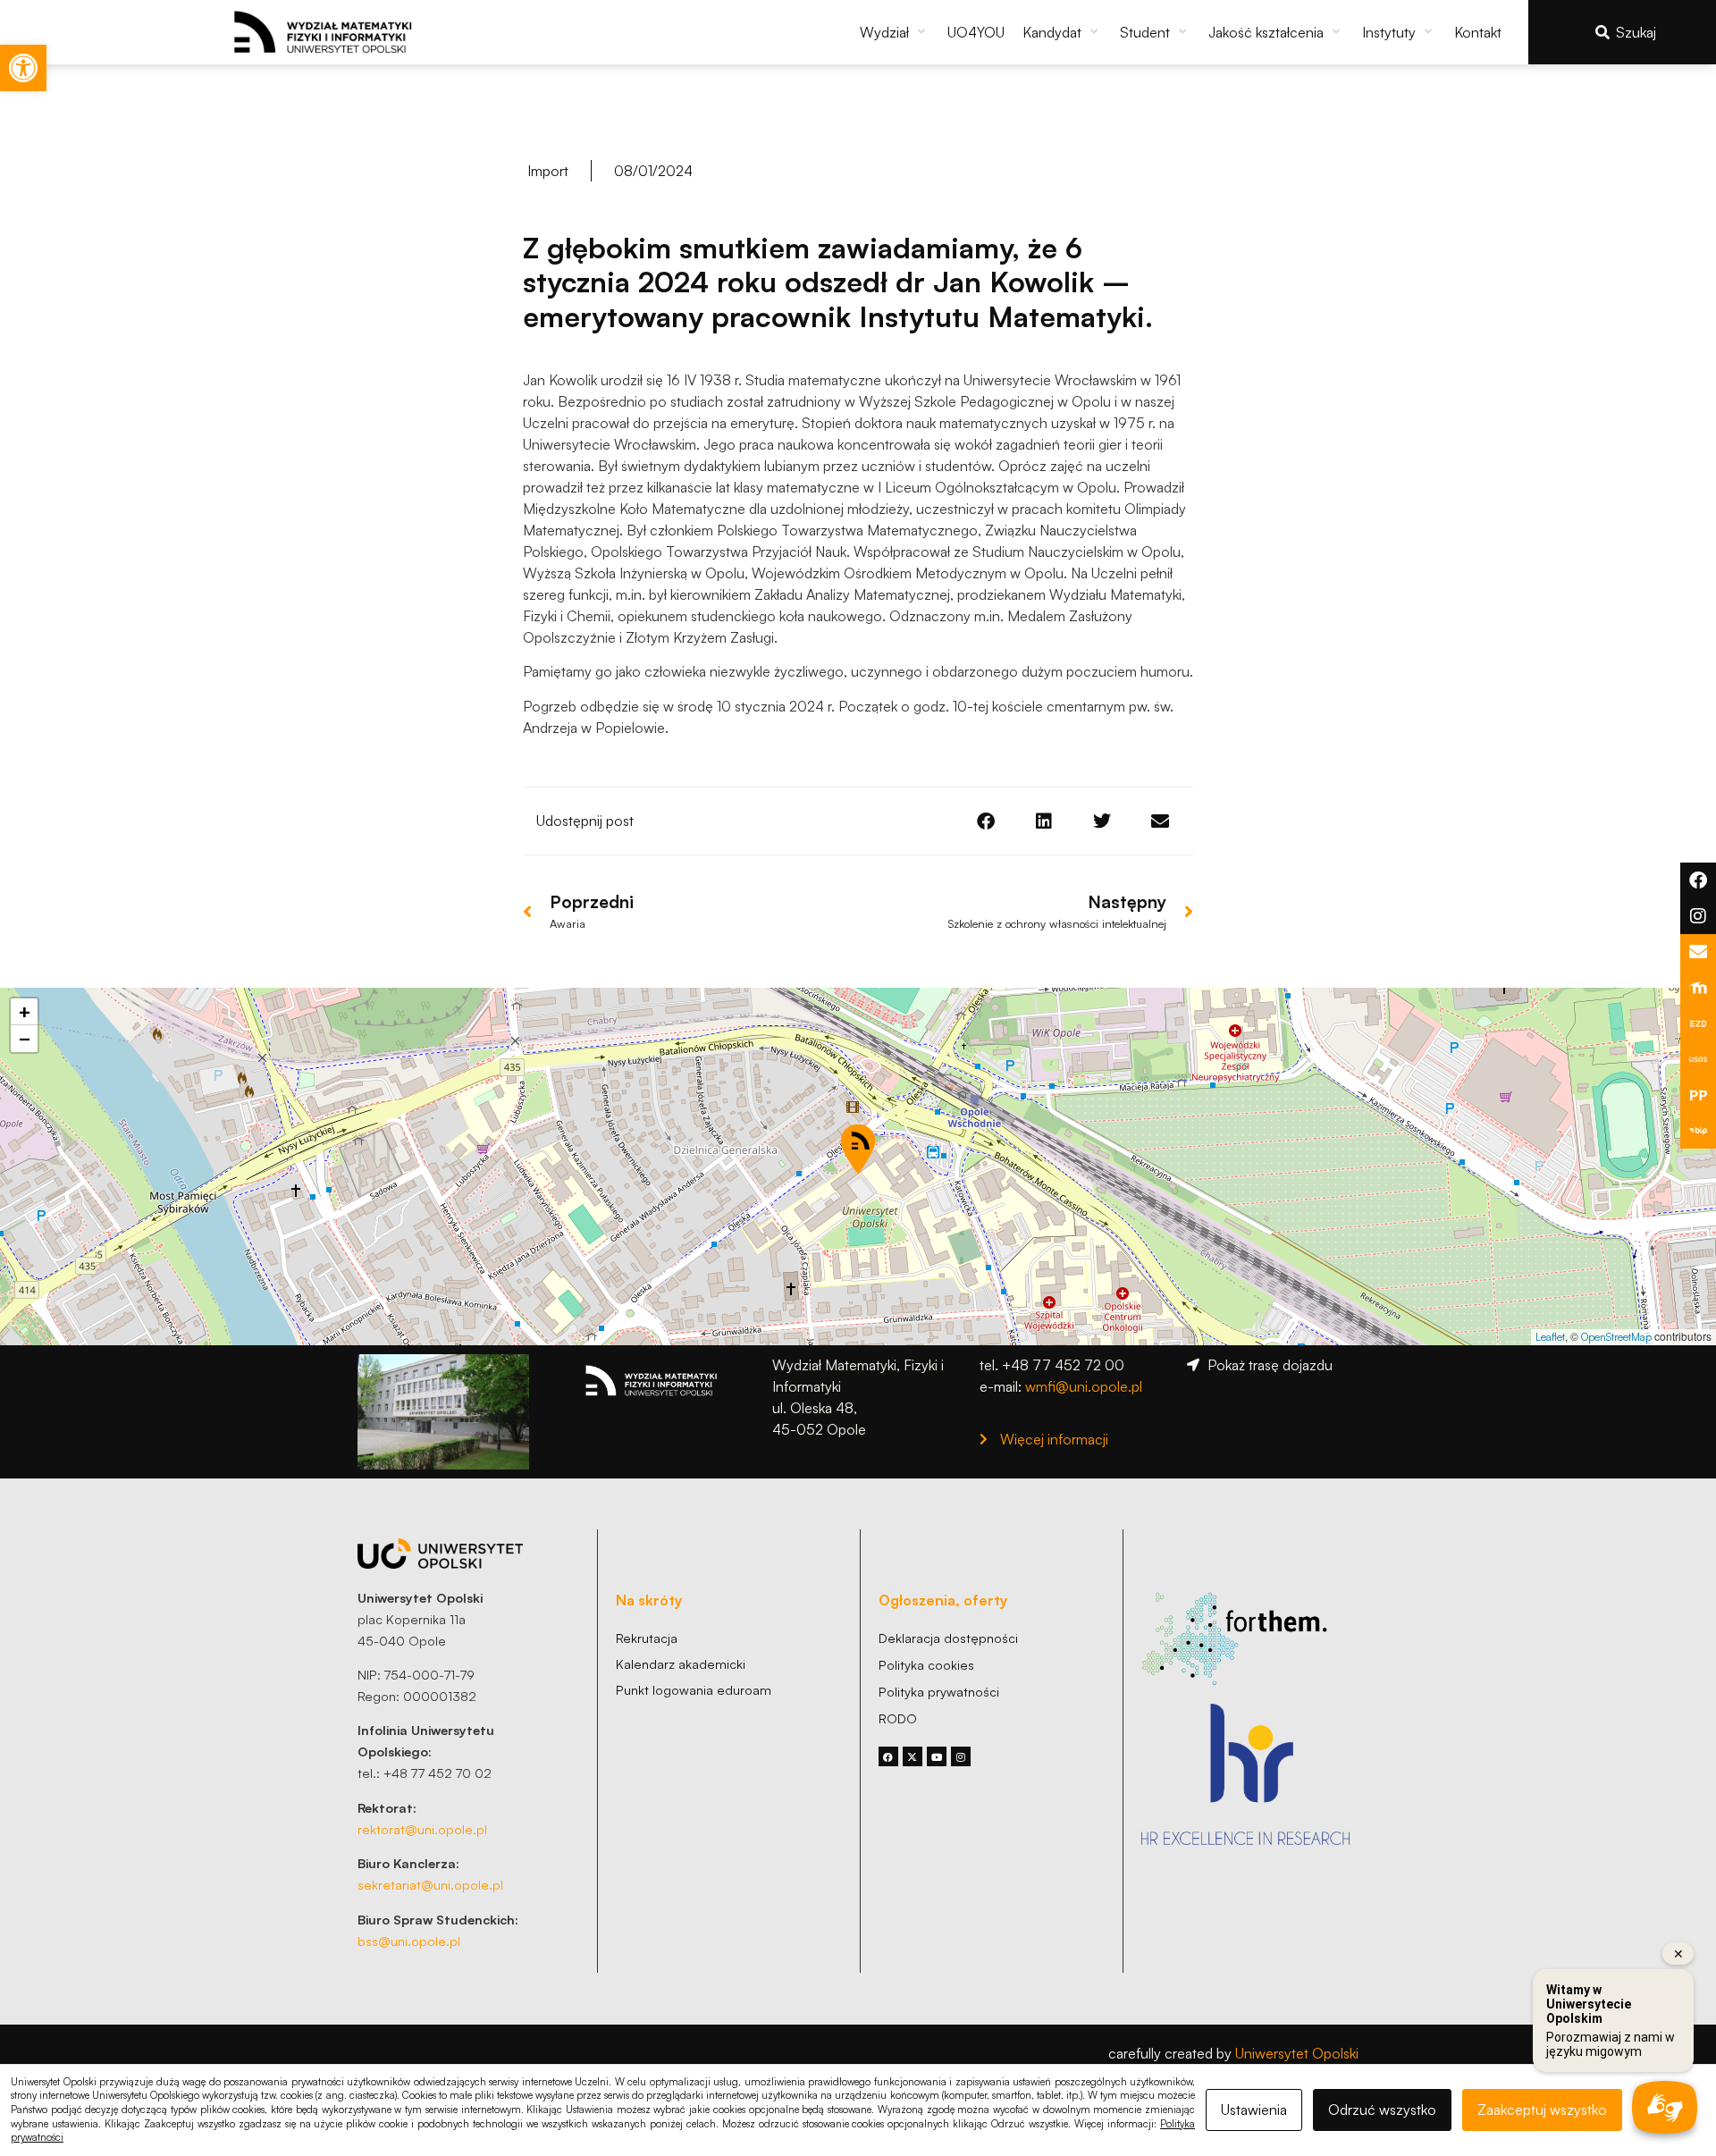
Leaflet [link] (1550, 1337)
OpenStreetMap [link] (1616, 1337)
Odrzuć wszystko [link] (1382, 2110)
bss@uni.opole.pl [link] (409, 1941)
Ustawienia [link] (1254, 2110)
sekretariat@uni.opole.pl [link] (430, 1884)
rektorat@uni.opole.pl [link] (422, 1829)
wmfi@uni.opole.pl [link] (1084, 1386)
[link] (23, 68)
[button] (895, 32)
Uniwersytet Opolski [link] (1297, 2053)
